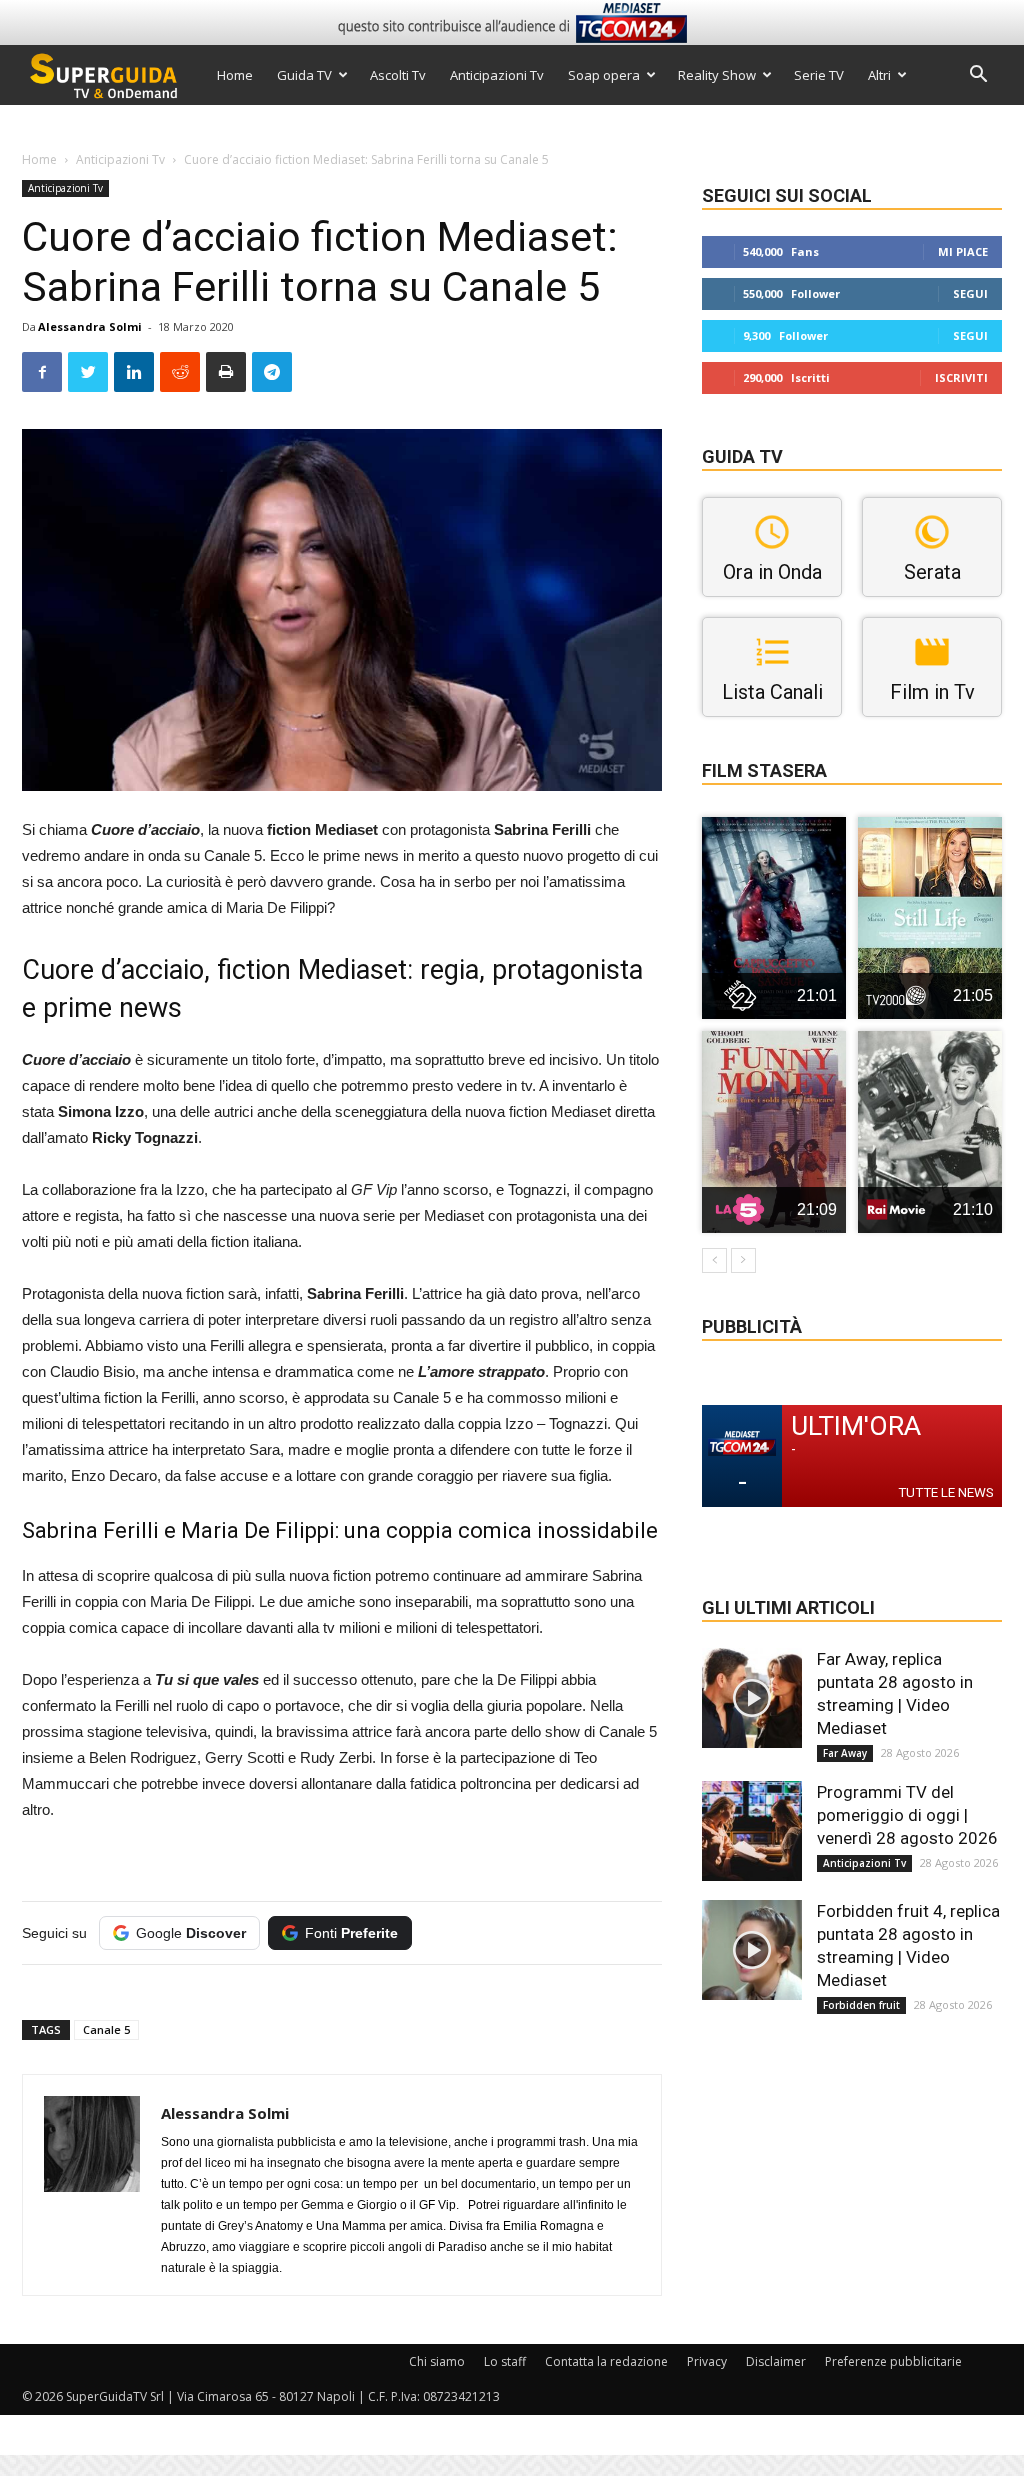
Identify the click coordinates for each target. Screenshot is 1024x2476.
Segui (970, 293)
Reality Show (717, 75)
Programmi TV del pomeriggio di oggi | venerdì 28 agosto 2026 (907, 1815)
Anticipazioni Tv (497, 75)
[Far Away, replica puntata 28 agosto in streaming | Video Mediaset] (752, 1698)
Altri (879, 75)
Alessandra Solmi (90, 326)
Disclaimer (776, 2361)
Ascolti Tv (398, 75)
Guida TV (304, 75)
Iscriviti (961, 377)
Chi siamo (437, 2361)
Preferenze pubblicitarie (893, 2361)
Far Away (845, 1753)
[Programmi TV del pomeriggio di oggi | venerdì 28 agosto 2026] (752, 1831)
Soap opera (604, 75)
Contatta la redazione (606, 2361)
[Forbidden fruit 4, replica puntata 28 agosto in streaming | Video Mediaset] (752, 1950)
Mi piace (963, 251)
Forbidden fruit (861, 2005)
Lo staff (505, 2361)
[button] (978, 76)
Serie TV (819, 75)
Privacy (707, 2361)
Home (235, 75)
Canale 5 (106, 2029)
